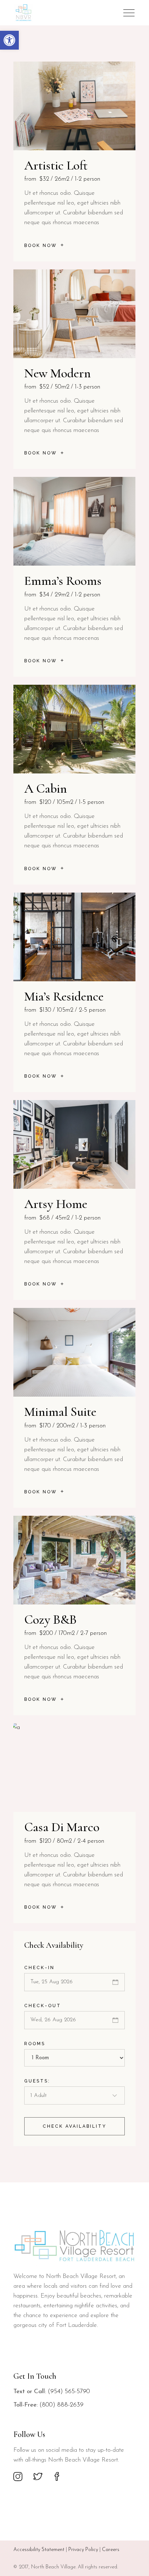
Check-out (43, 2006)
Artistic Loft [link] (56, 165)
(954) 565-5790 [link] (69, 2392)
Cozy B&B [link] (50, 1620)
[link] (9, 40)
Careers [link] (111, 2550)
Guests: (37, 2081)
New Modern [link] (58, 373)
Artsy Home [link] (56, 1204)
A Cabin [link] (46, 788)
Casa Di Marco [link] (62, 1827)
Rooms (35, 2044)
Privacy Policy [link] (83, 2550)
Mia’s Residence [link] (64, 996)
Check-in (39, 1968)
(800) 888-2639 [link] (61, 2405)
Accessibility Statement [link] (39, 2550)
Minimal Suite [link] (60, 1412)
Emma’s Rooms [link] (63, 581)
